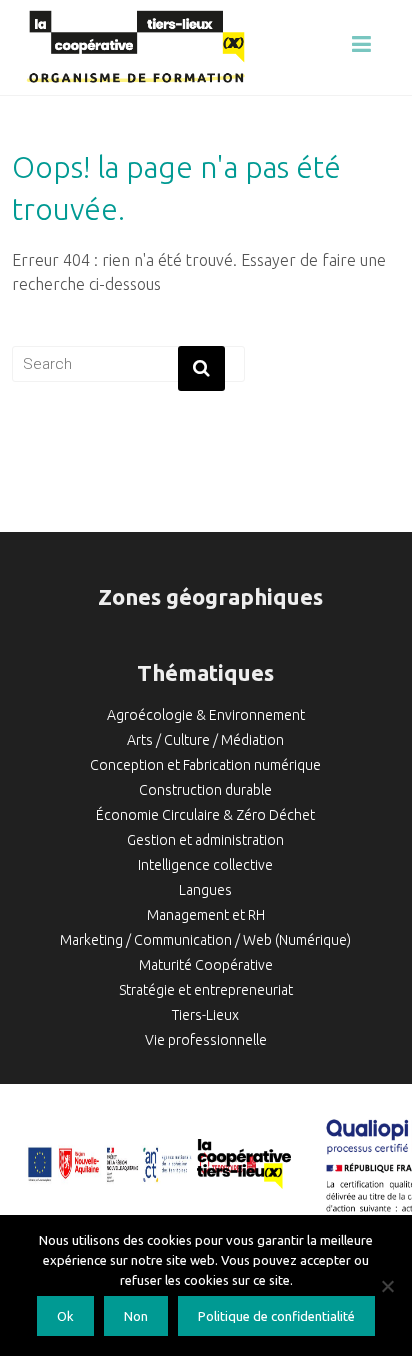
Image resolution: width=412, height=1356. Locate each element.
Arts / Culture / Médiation (205, 740)
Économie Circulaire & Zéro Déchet (205, 815)
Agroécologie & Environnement (206, 715)
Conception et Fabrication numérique (205, 765)
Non (136, 1316)
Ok (65, 1316)
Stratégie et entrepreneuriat (206, 990)
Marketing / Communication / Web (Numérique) (205, 940)
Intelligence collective (205, 865)
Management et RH (206, 915)
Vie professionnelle (206, 1040)
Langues (205, 890)
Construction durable (205, 790)
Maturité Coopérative (206, 965)
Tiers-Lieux (205, 1015)
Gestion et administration (205, 840)
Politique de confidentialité (276, 1316)
